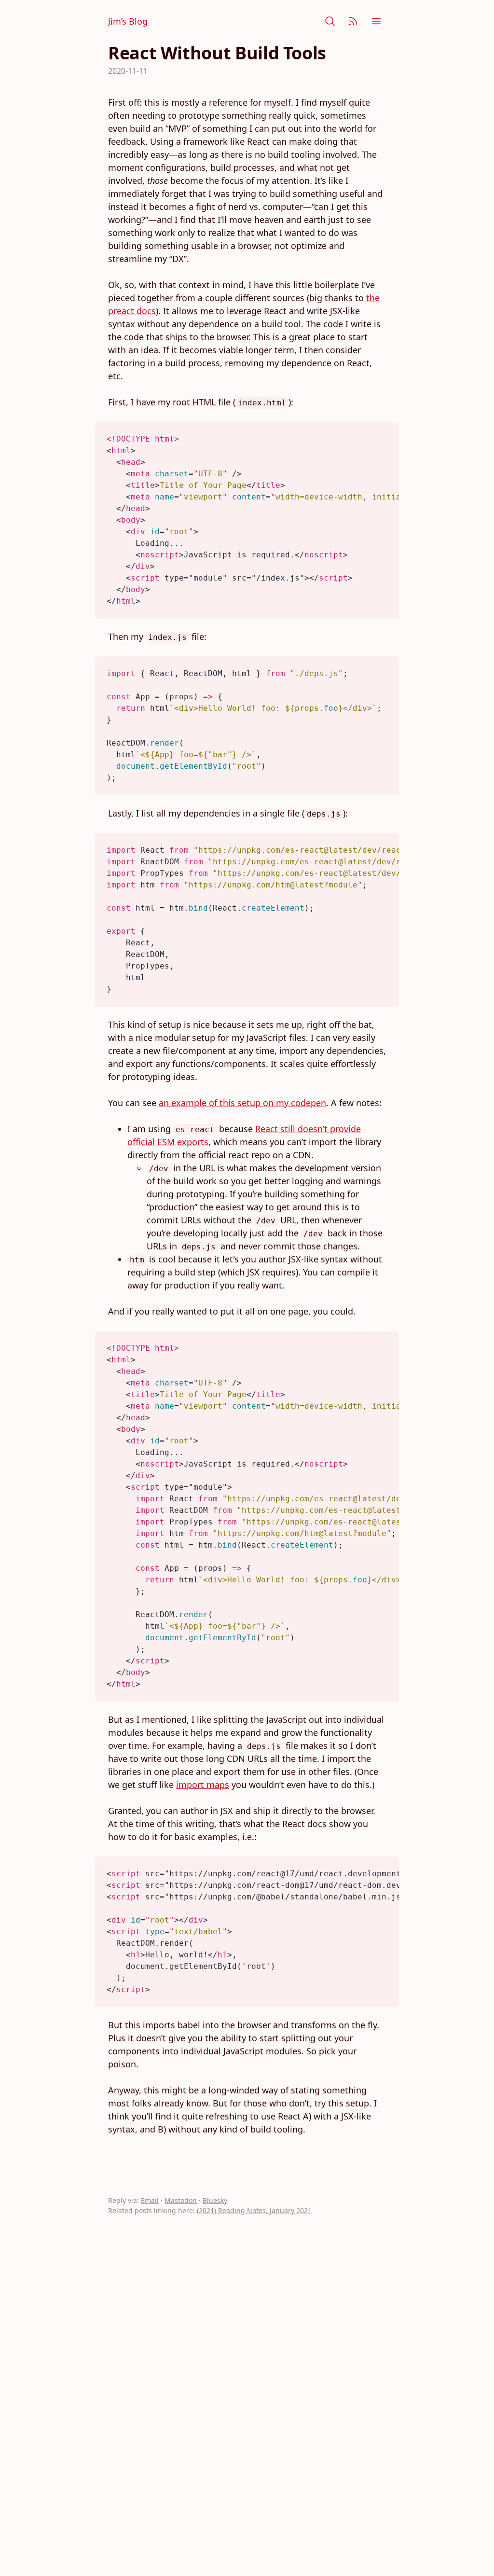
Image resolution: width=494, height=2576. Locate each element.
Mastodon (181, 2200)
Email (150, 2200)
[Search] (330, 21)
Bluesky (215, 2200)
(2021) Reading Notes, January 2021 (254, 2210)
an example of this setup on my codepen (242, 1103)
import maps (203, 1785)
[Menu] (376, 21)
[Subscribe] (353, 21)
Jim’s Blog (128, 21)
